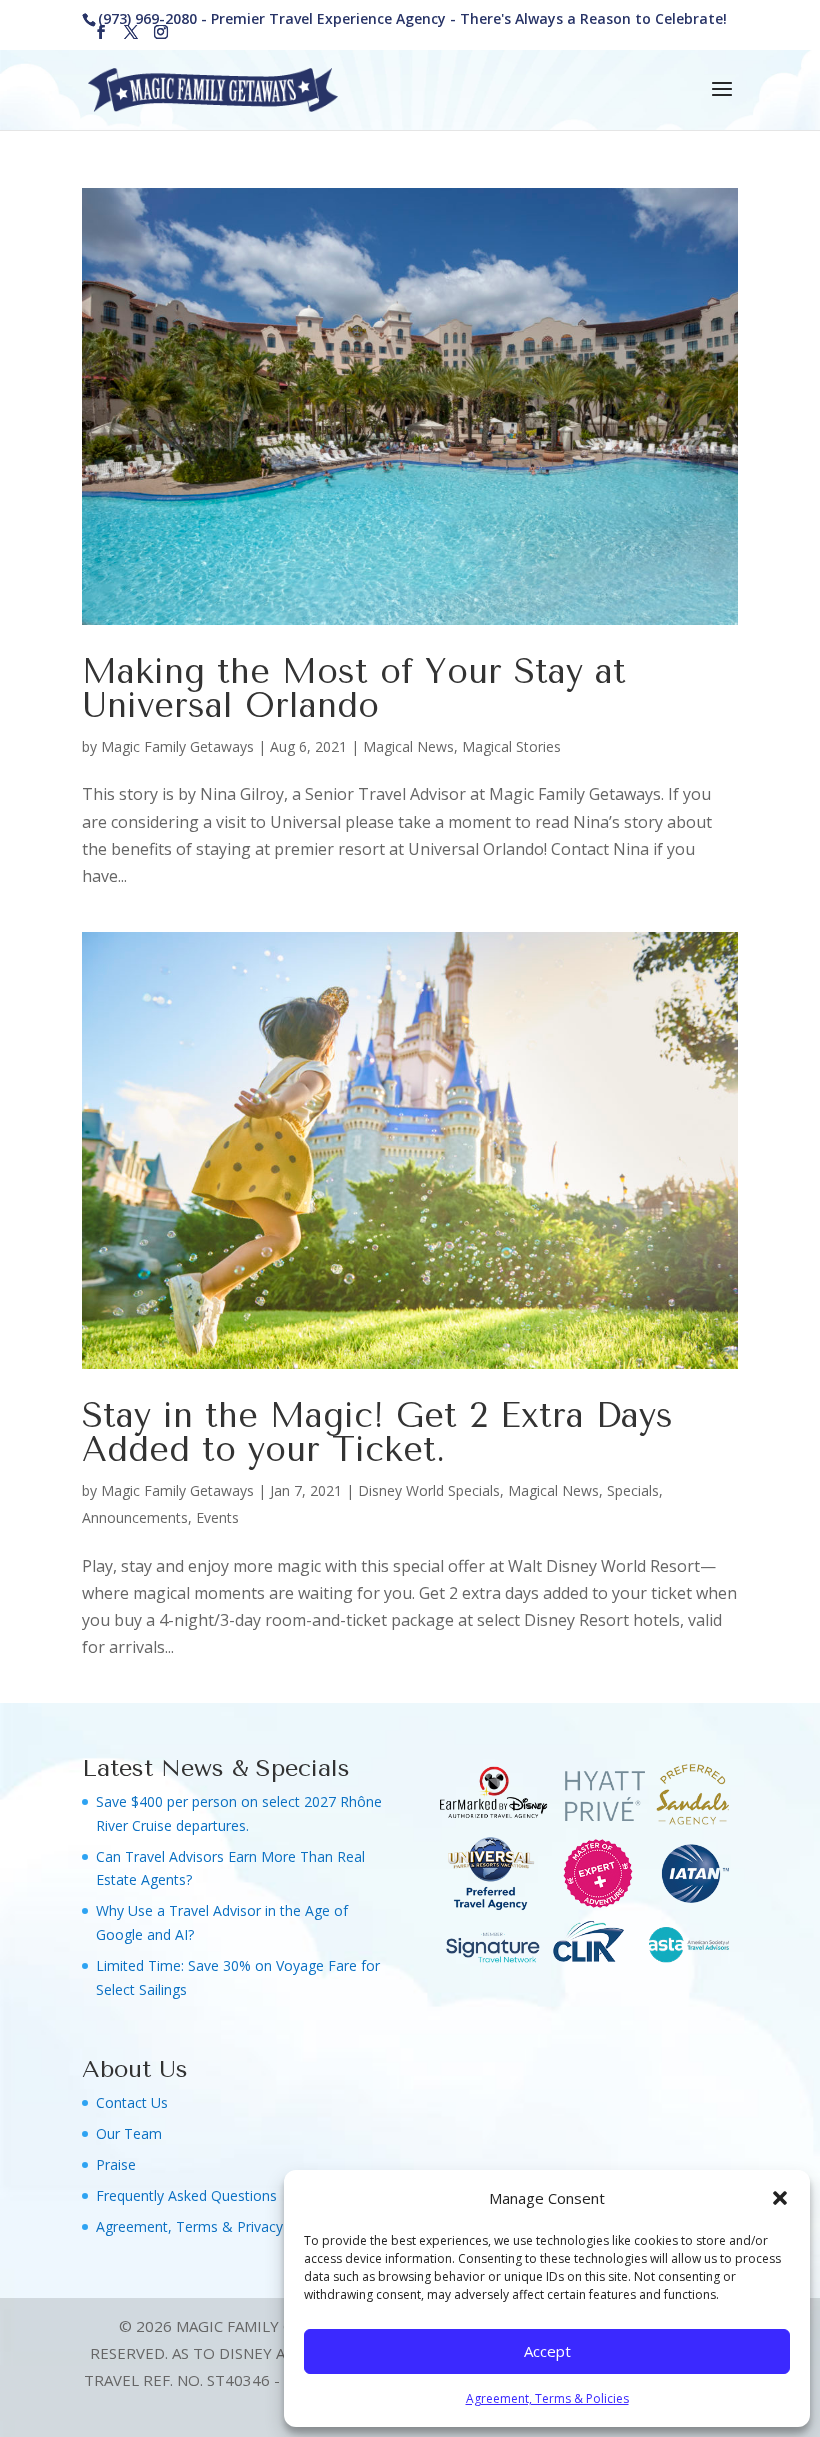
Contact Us (132, 2102)
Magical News (408, 746)
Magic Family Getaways (177, 746)
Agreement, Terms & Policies (547, 2398)
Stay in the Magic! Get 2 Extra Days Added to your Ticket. (377, 1433)
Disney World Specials (429, 1490)
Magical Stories (511, 746)
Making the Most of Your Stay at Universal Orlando (354, 689)
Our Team (129, 2133)
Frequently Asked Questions (186, 2195)
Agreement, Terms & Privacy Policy (210, 2226)
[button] (780, 2198)
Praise (116, 2164)
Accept (547, 2351)
